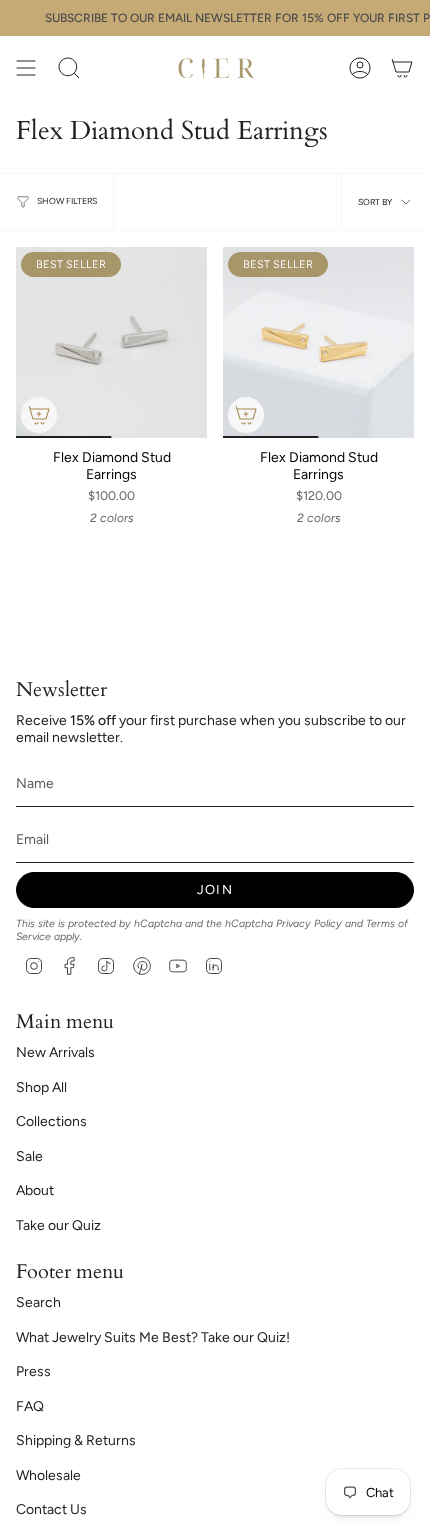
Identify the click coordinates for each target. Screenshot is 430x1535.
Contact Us (51, 1509)
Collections (51, 1121)
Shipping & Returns (76, 1440)
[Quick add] (39, 415)
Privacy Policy (309, 923)
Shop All (41, 1087)
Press (33, 1371)
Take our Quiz (58, 1225)
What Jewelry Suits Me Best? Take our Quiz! (153, 1337)
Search (38, 1302)
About (35, 1190)
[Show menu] (26, 68)
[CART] (402, 68)
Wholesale (48, 1475)
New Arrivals (55, 1052)
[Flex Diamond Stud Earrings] (111, 342)
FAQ (30, 1406)
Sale (29, 1156)
